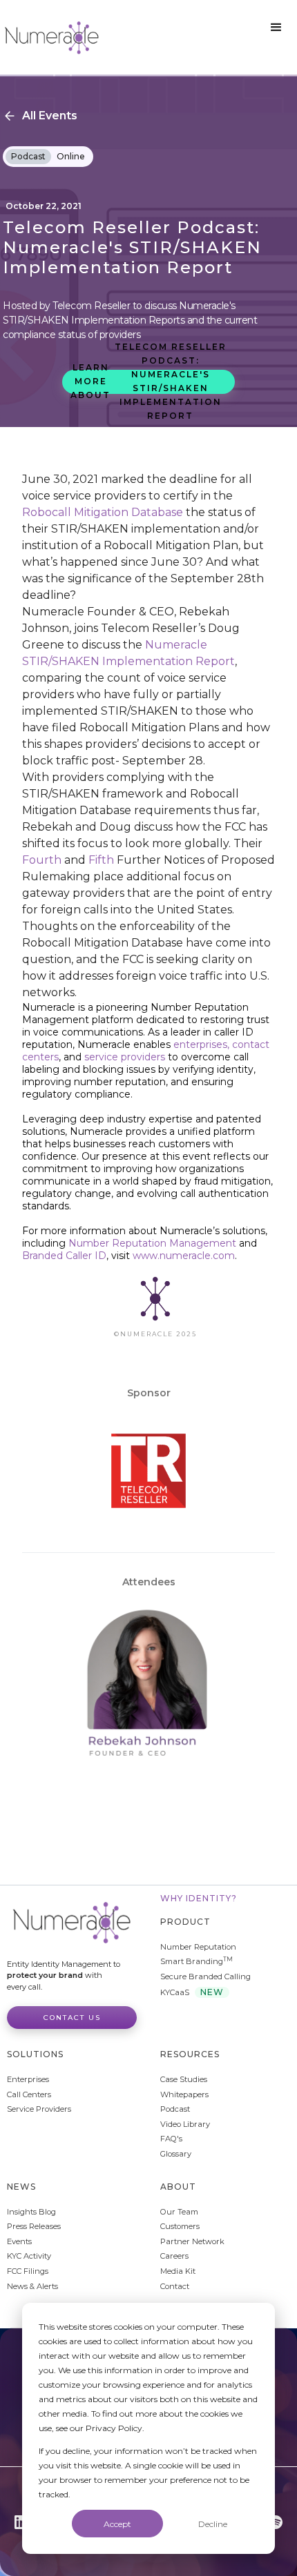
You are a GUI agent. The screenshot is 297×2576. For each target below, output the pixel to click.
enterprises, (201, 1044)
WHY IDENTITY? (199, 1898)
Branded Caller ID (64, 1256)
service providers (126, 1057)
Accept (117, 2524)
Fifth (101, 860)
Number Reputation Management (152, 1243)
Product (185, 1922)
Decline (213, 2524)
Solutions (35, 2054)
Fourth (42, 860)
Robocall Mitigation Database (103, 512)
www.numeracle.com (184, 1256)
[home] (52, 37)
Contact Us (72, 2018)
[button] (276, 28)
